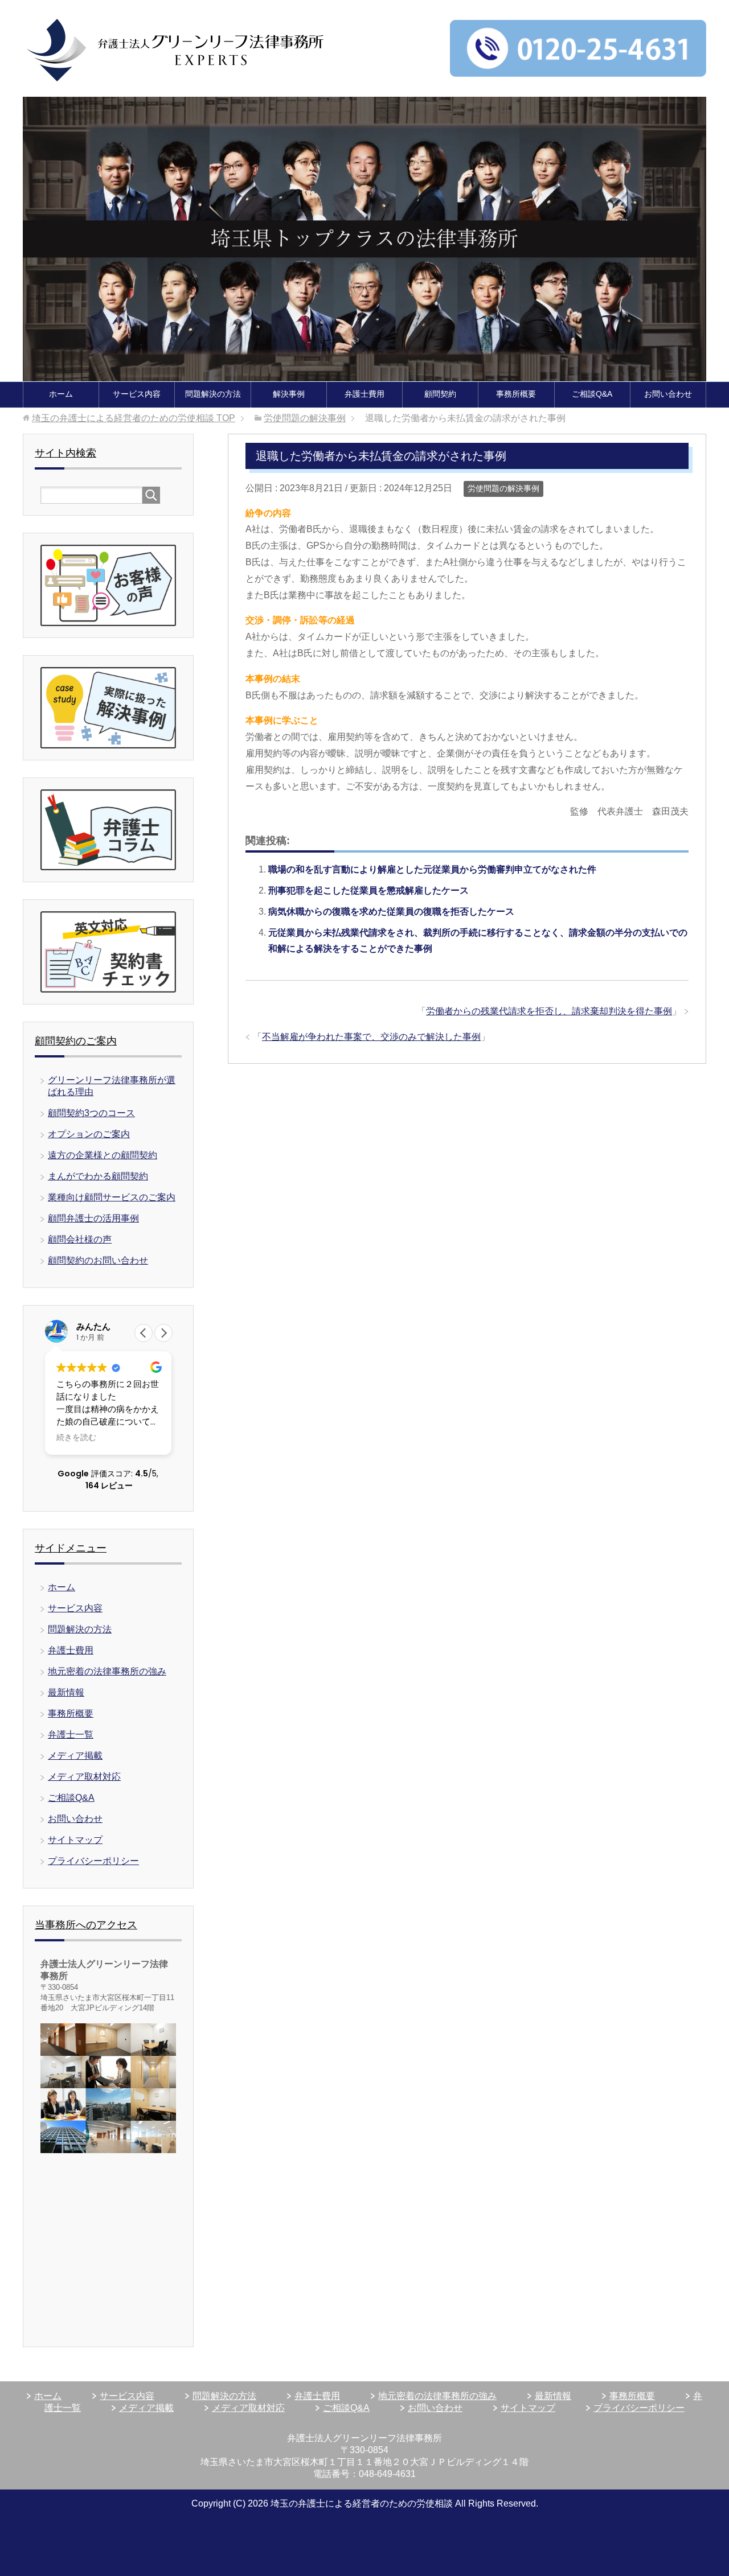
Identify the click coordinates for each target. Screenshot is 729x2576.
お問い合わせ (668, 394)
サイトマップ (75, 1840)
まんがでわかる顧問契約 (98, 1176)
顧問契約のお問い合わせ (98, 1260)
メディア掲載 (75, 1756)
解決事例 (289, 394)
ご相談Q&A (592, 394)
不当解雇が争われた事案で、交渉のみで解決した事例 (371, 1037)
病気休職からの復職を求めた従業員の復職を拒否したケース (391, 912)
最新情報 (66, 1692)
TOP (134, 418)
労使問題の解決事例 (503, 488)
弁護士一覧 (71, 1735)
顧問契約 (440, 394)
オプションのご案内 (89, 1134)
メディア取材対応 (84, 1777)
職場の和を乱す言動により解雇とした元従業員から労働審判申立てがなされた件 (432, 869)
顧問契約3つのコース (91, 1113)
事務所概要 (516, 394)
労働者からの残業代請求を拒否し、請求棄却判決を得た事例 (549, 1011)
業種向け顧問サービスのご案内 (112, 1197)
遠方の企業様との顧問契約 (103, 1155)
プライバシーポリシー (93, 1861)
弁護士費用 (364, 394)
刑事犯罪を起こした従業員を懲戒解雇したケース (368, 890)
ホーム (61, 394)
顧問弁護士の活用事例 (93, 1218)
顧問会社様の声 (80, 1239)
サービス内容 (137, 394)
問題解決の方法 (213, 394)
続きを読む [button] (76, 1438)
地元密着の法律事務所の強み (107, 1671)
